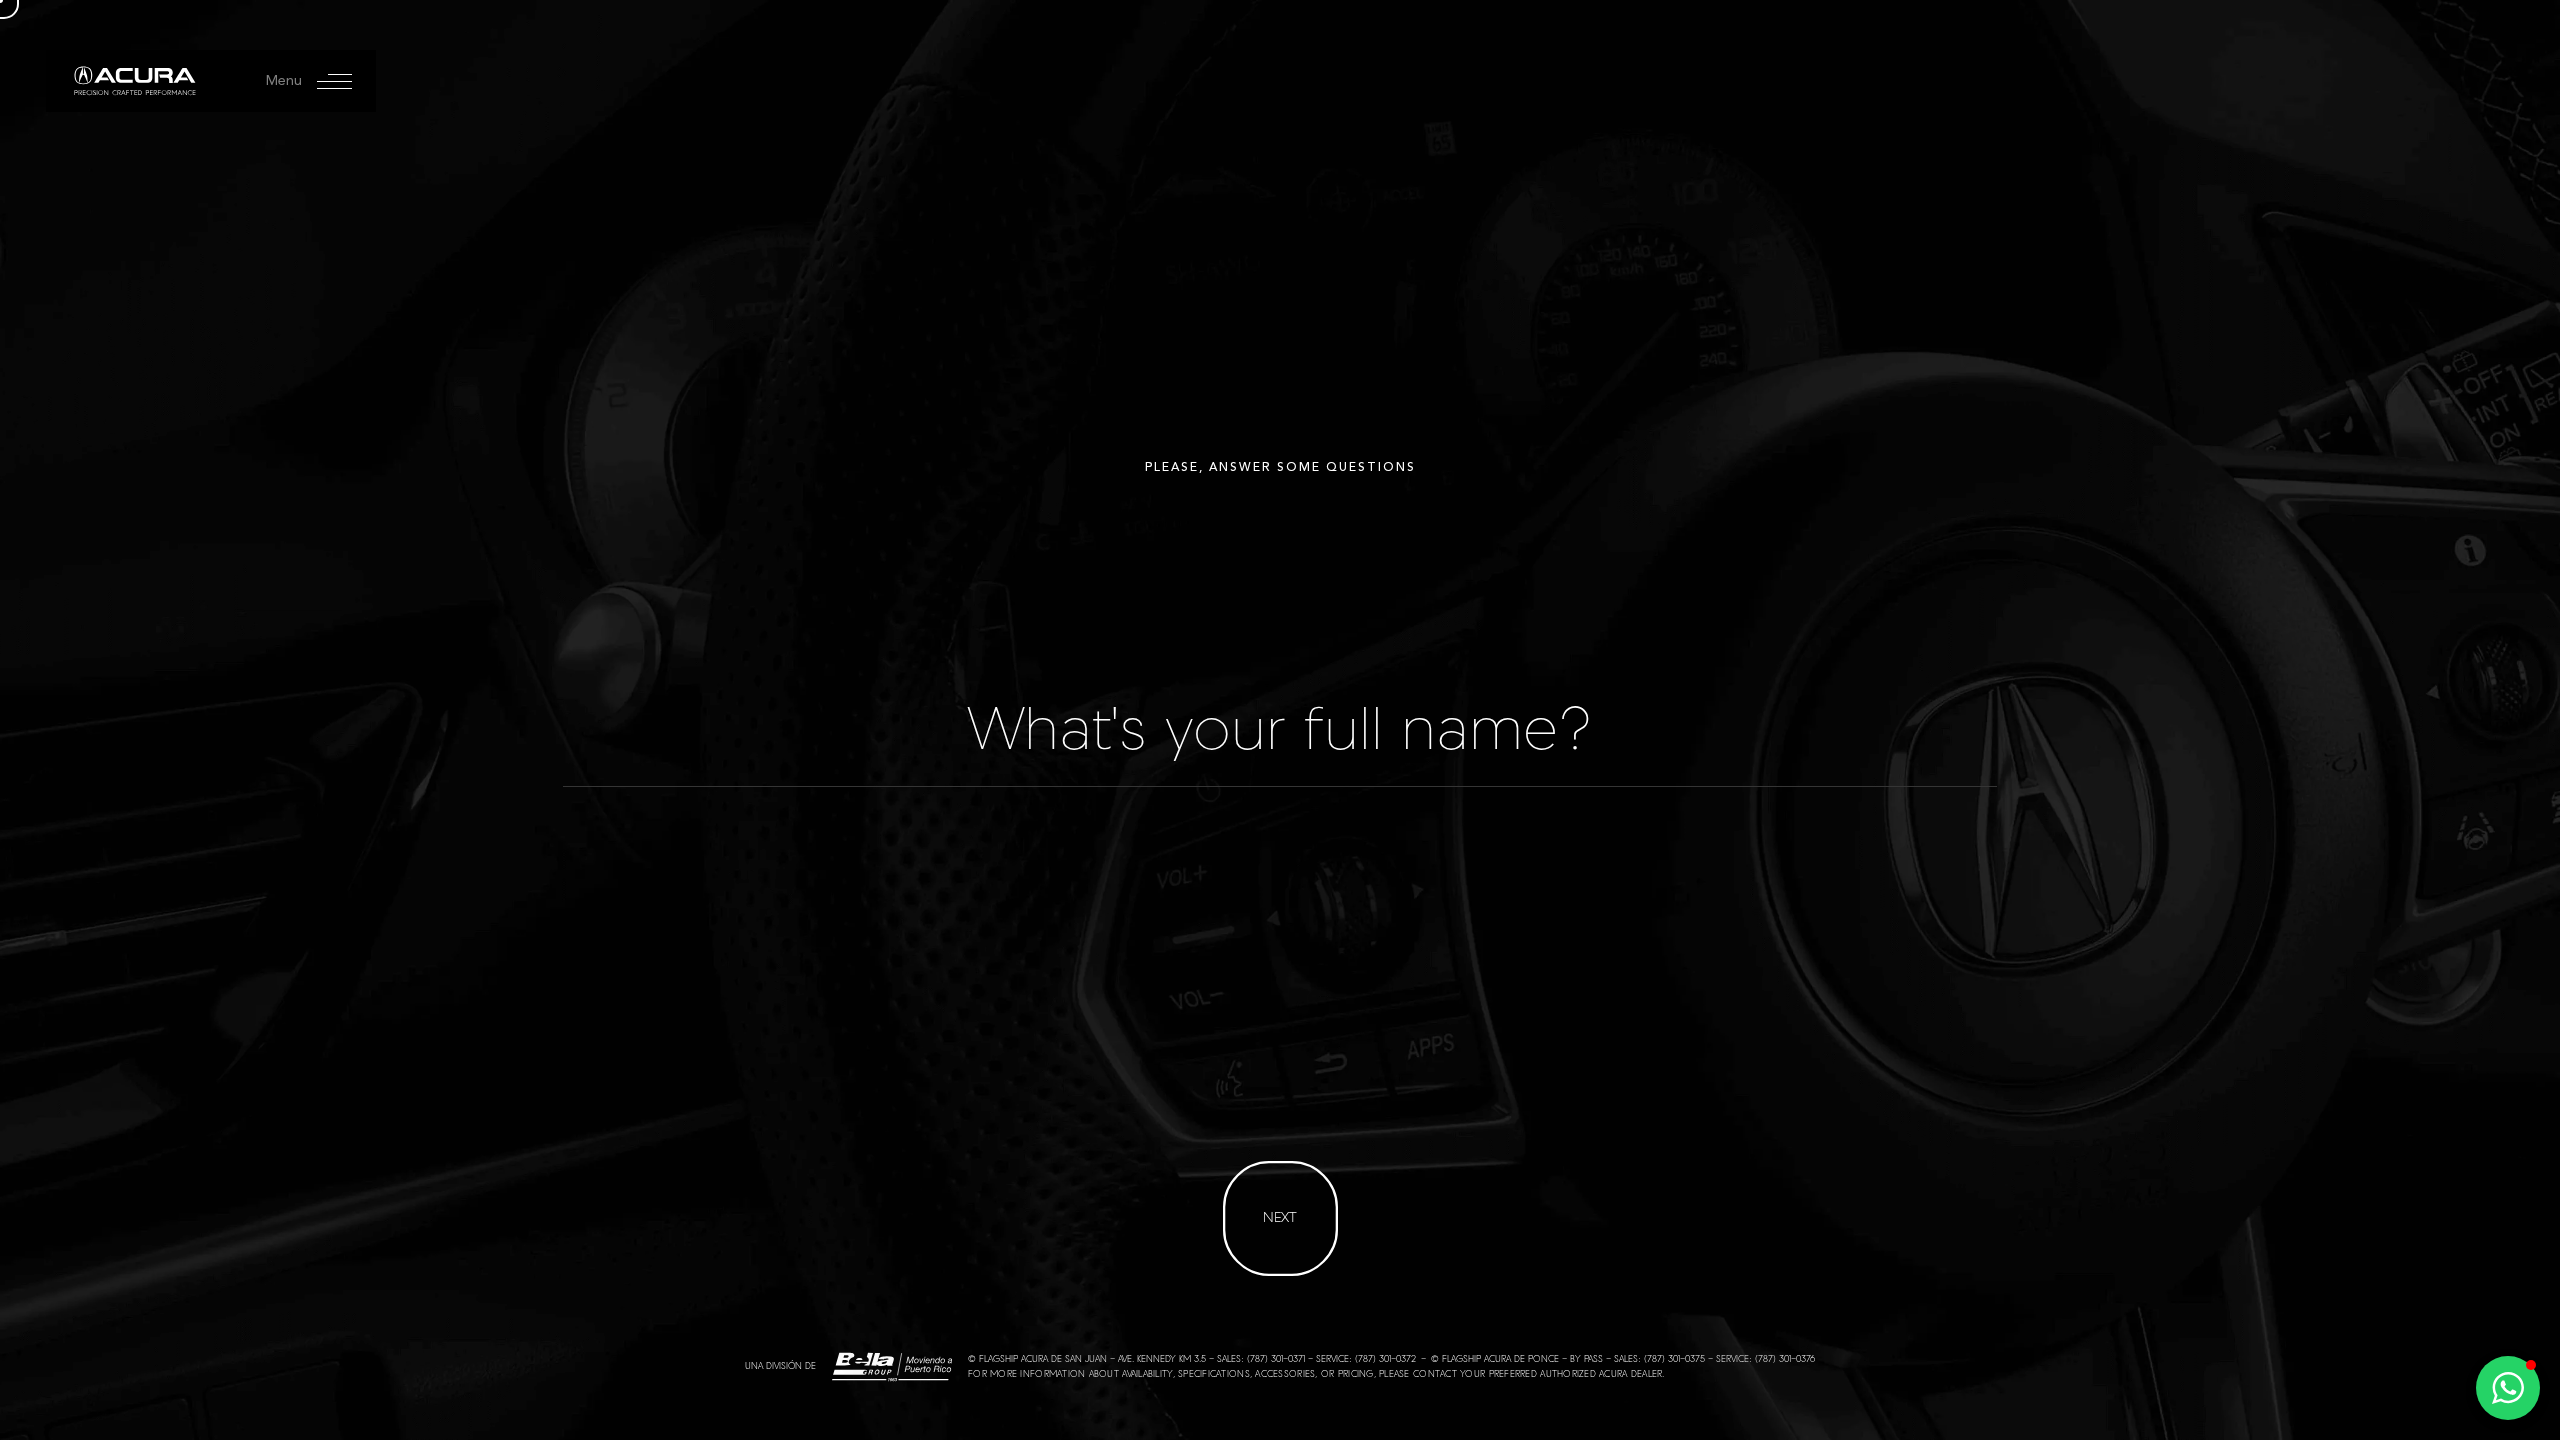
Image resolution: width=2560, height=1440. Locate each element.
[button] (2508, 1388)
